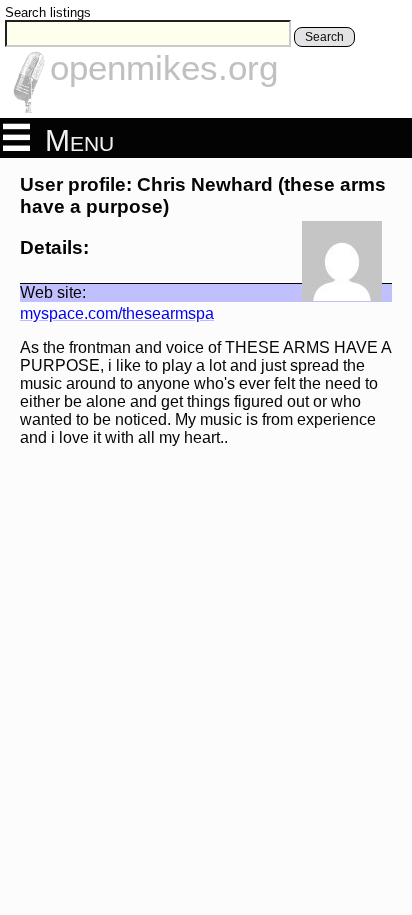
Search (324, 37)
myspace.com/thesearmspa (117, 313)
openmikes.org (164, 67)
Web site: (53, 292)
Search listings (48, 12)
